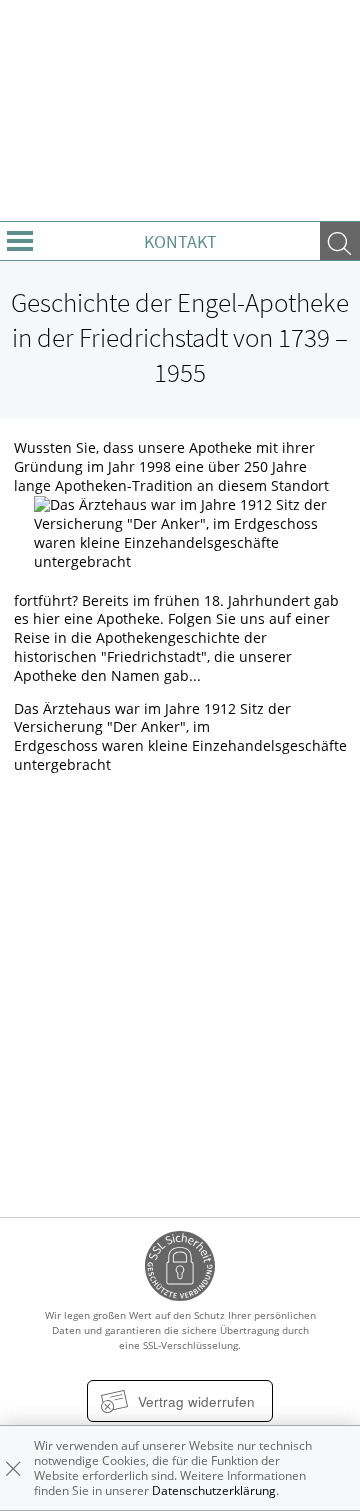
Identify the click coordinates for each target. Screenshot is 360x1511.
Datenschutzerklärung (214, 1490)
